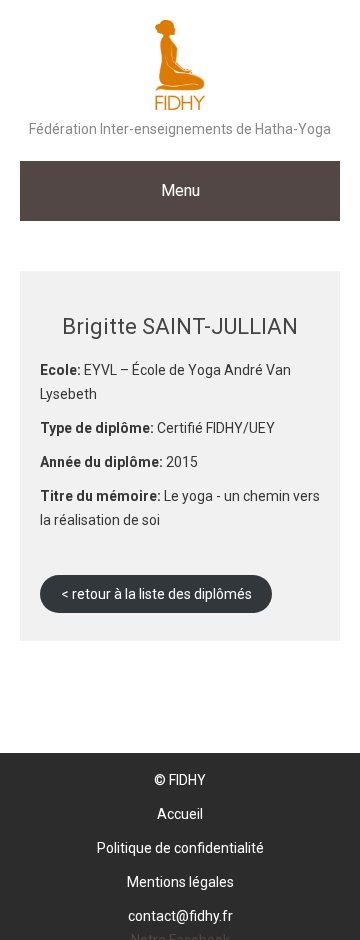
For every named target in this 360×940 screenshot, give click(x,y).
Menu (180, 190)
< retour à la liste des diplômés (156, 594)
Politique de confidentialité (180, 848)
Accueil (180, 814)
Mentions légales (180, 882)
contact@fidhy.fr (180, 916)
